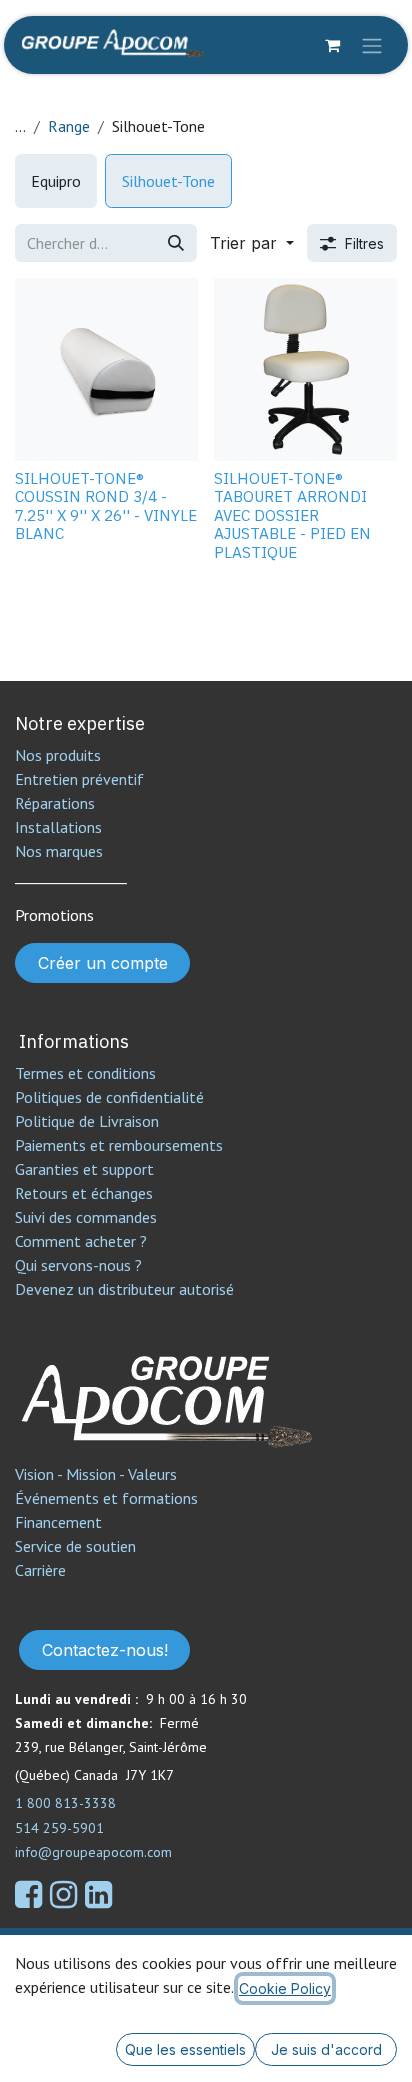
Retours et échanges (84, 1193)
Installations (58, 827)
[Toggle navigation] (372, 45)
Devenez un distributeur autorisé (126, 1289)
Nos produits (58, 755)
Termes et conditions (85, 1073)
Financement (58, 1522)
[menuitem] (56, 181)
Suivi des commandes (86, 1217)
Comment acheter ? (81, 1241)
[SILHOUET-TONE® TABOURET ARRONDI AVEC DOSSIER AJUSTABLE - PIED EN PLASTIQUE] (305, 369)
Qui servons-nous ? (78, 1265)
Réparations (55, 803)
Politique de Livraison (87, 1121)
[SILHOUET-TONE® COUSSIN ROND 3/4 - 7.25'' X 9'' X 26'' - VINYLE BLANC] (106, 369)
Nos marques (59, 851)
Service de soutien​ (75, 1546)
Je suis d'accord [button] (326, 2049)
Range (69, 126)
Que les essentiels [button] (185, 2049)
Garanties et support (84, 1169)
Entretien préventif (79, 779)
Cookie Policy (285, 1988)
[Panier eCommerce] (332, 45)
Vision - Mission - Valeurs (96, 1474)
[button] (252, 243)
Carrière (40, 1570)
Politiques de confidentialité (109, 1097)
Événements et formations (106, 1498)
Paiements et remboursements (119, 1145)
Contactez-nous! (105, 1650)
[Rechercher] (176, 243)
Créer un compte (103, 963)
